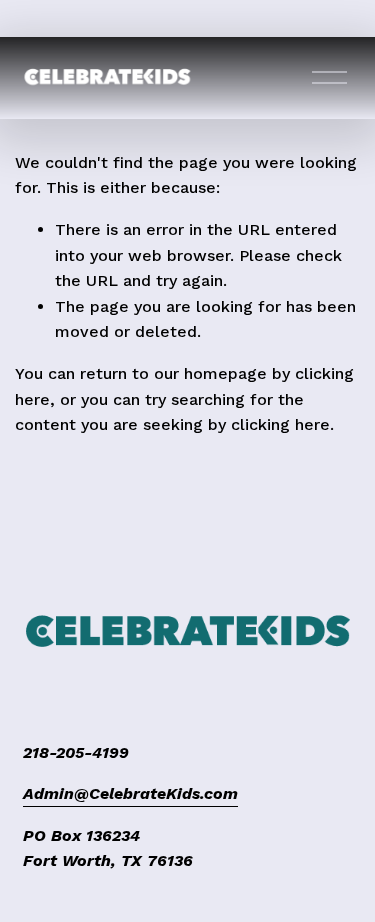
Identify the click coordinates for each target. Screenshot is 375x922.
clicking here (280, 424)
